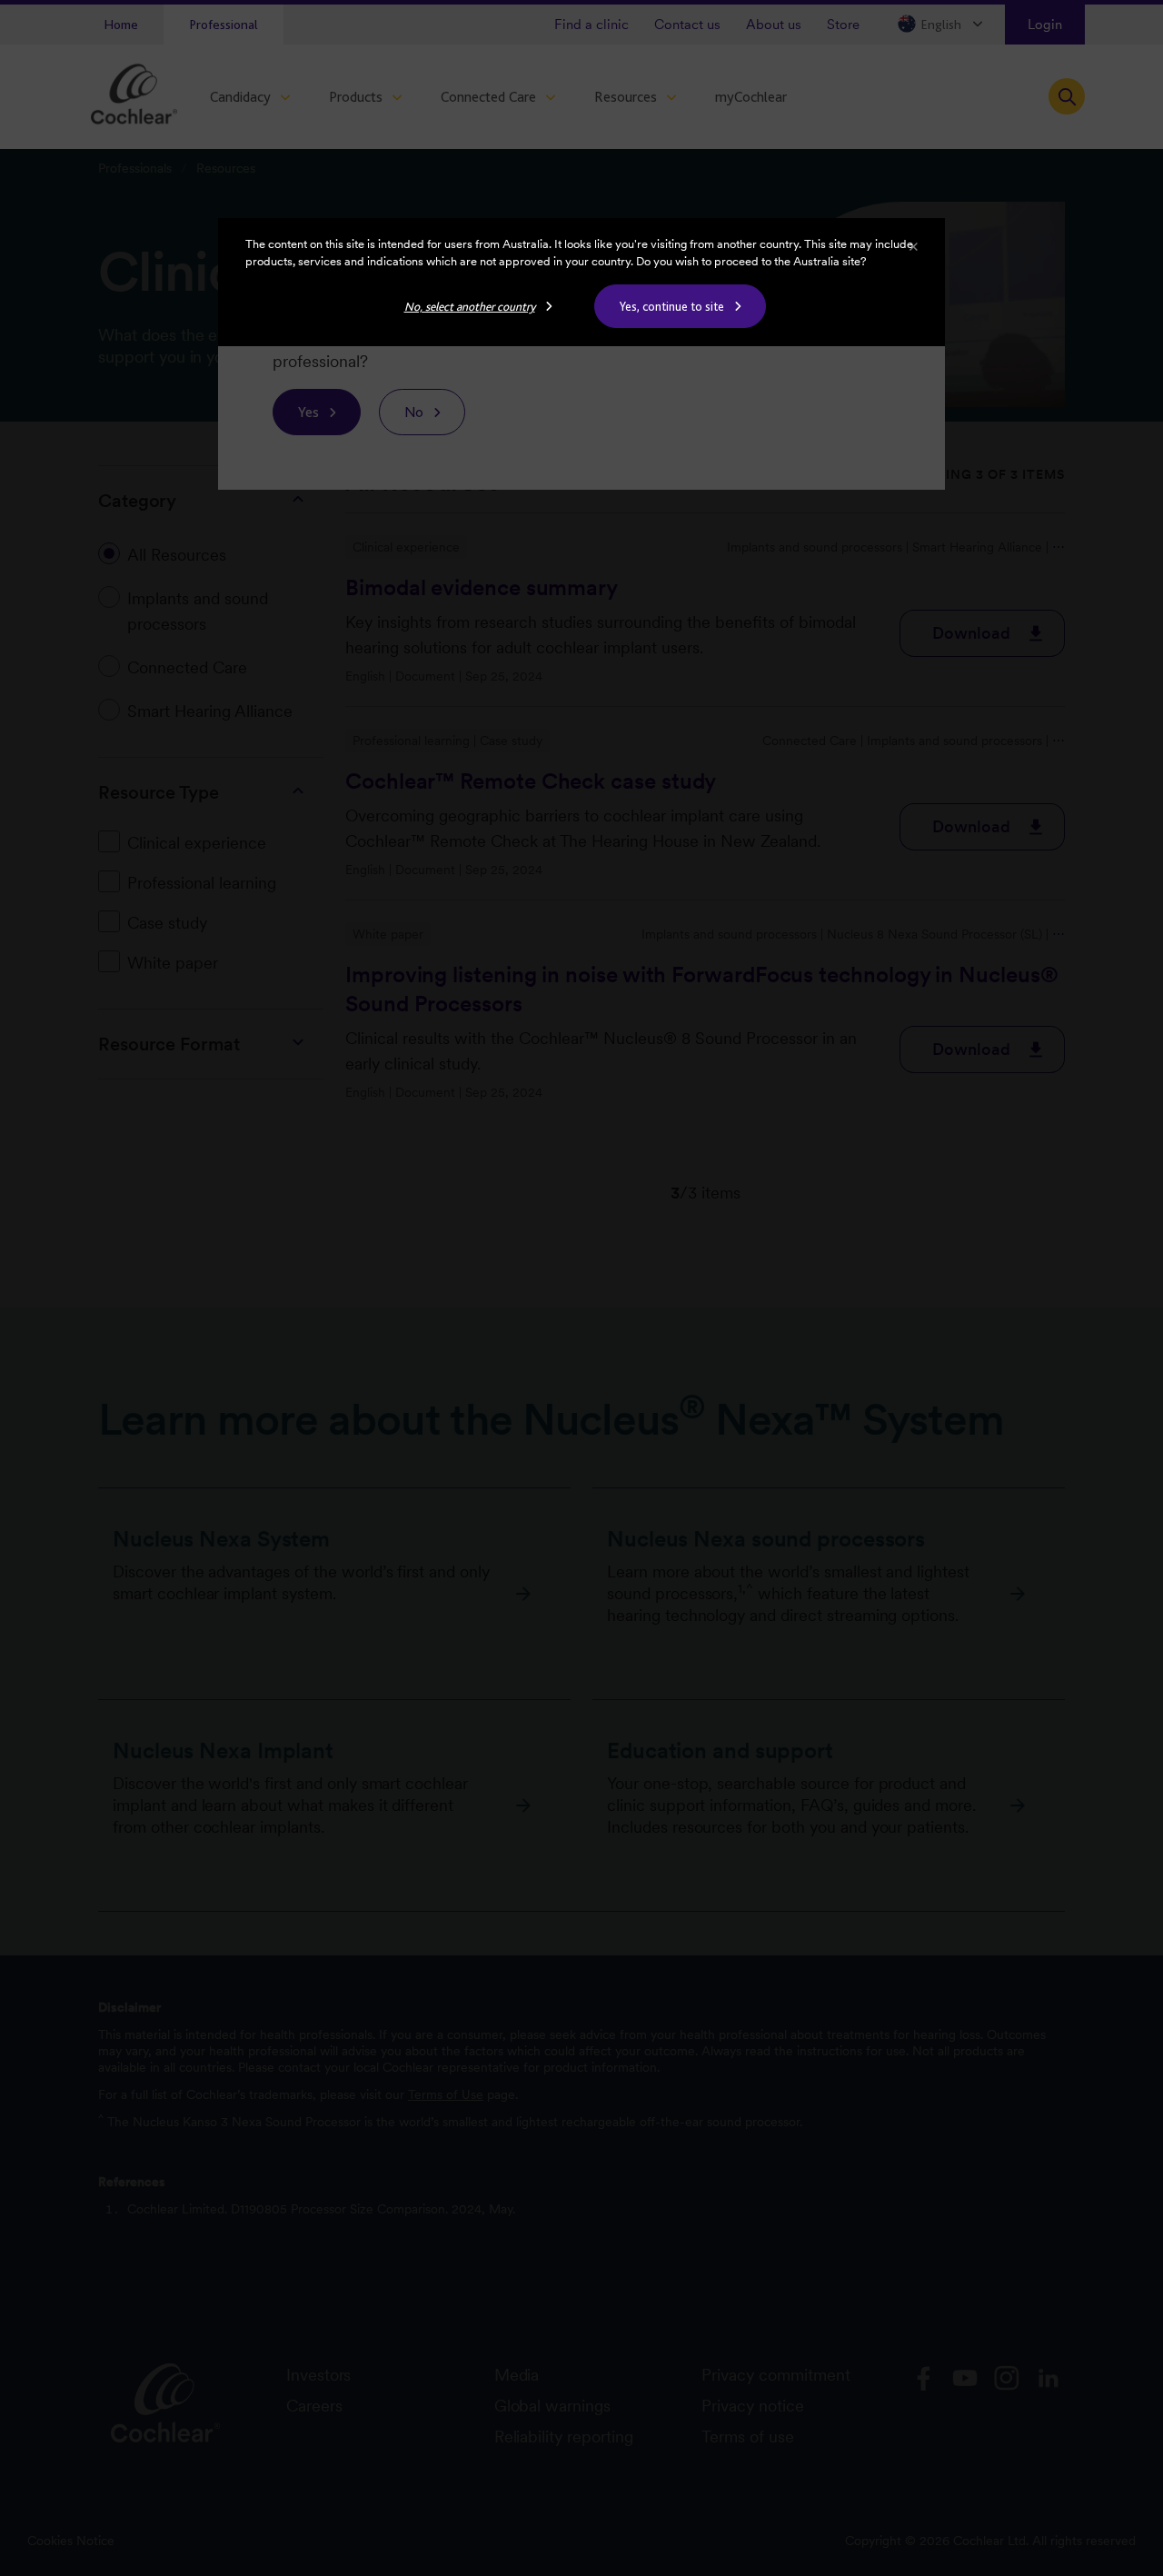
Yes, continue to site (672, 306)
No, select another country (470, 306)
